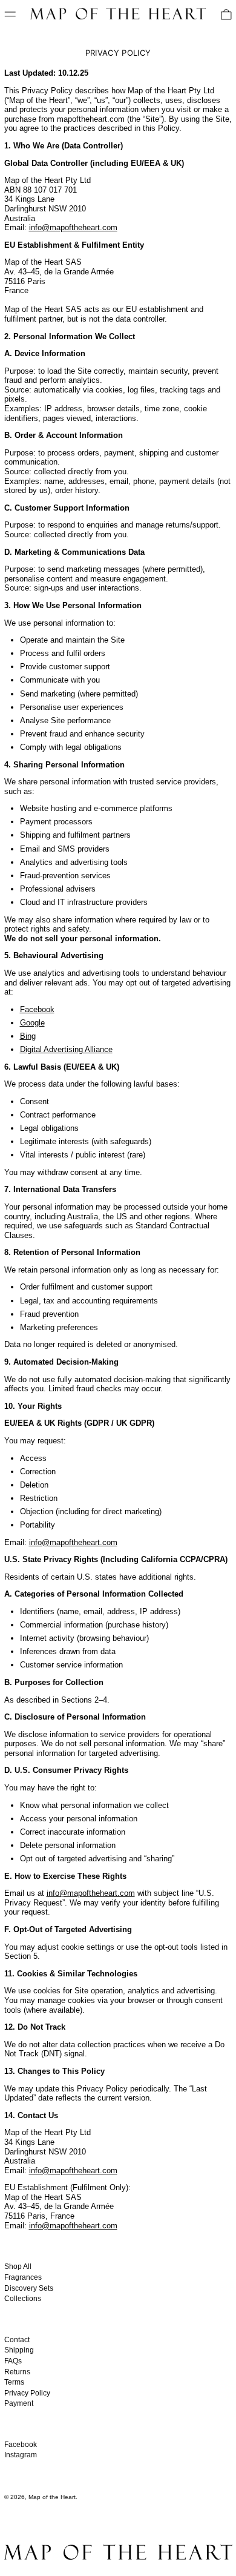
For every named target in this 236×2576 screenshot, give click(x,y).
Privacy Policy (27, 2393)
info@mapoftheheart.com (73, 227)
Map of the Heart (52, 2497)
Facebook (37, 1009)
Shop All (18, 2266)
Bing (28, 1036)
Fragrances (23, 2277)
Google (32, 1023)
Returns (17, 2372)
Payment (19, 2403)
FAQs (13, 2361)
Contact (17, 2340)
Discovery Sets (29, 2288)
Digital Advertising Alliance (66, 1049)
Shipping (19, 2350)
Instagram (21, 2455)
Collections (23, 2299)
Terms (14, 2382)
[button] (226, 15)
